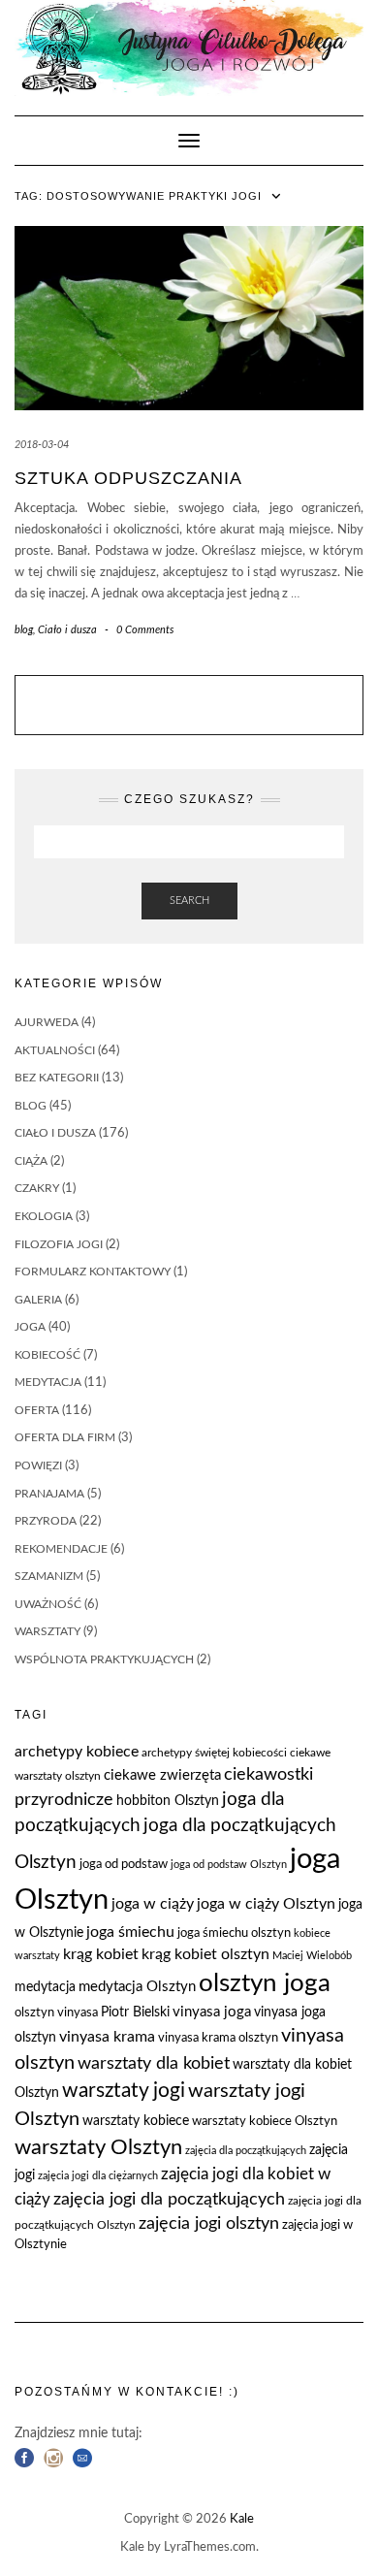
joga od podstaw (124, 1865)
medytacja (48, 1382)
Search (189, 901)
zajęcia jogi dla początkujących (169, 2199)
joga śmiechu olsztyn (234, 1933)
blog (24, 630)
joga (30, 1327)
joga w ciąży (153, 1904)
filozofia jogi (59, 1244)
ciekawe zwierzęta (162, 1775)
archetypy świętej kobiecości (214, 1753)
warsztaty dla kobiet (154, 2063)
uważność (48, 1604)
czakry (37, 1188)
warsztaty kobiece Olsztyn (265, 2122)
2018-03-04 (42, 445)
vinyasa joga (212, 2012)
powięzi (38, 1465)
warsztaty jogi (124, 2091)
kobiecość (47, 1355)
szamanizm (49, 1576)
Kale (242, 2519)
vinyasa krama (107, 2037)
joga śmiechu (130, 1932)
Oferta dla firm (65, 1437)
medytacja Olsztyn (137, 1987)
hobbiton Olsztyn (168, 1801)
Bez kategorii (57, 1078)
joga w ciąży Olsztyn (266, 1904)
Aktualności (55, 1050)
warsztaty (47, 1631)
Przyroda (46, 1521)
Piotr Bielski (135, 2012)
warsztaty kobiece (136, 2121)
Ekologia (44, 1216)
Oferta (37, 1410)
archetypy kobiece (77, 1752)
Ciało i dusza (67, 630)
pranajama (49, 1494)
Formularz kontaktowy (93, 1272)
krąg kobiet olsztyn (205, 1954)
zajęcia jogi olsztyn (209, 2223)
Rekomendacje (61, 1549)
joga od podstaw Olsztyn (229, 1865)
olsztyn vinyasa (56, 2013)
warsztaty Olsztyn (98, 2148)
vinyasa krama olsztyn (218, 2038)
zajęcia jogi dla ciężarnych (98, 2176)
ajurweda (47, 1022)
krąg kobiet (101, 1954)
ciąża (31, 1161)
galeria (38, 1300)
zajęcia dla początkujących (246, 2151)
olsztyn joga (265, 1983)
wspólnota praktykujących (104, 1659)
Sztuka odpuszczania (128, 478)
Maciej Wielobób (312, 1956)
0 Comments (145, 630)
